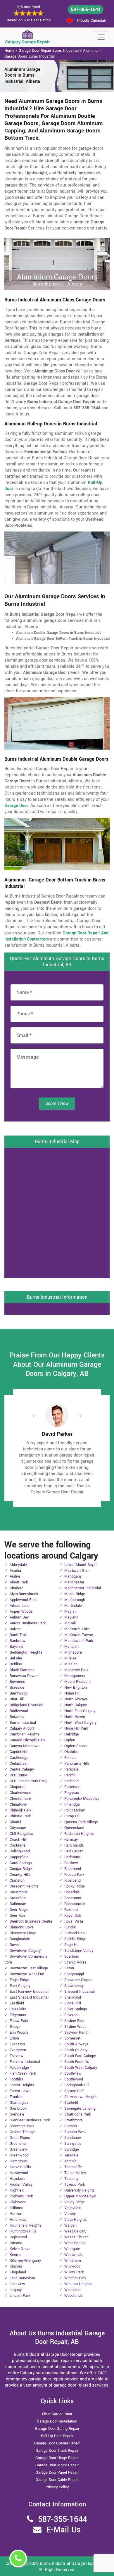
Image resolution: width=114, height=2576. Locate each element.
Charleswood (20, 1793)
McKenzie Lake (77, 1629)
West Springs (75, 2243)
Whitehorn (73, 2261)
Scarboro (72, 1956)
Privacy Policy (57, 2487)
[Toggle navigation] (101, 37)
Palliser (70, 1758)
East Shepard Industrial (29, 1997)
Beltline (16, 1664)
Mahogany (73, 1576)
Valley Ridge (75, 2202)
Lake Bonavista (22, 2278)
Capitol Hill (19, 1752)
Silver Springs (76, 2009)
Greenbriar (18, 2144)
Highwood (18, 2202)
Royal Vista (74, 1921)
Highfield (17, 2190)
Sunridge (72, 2149)
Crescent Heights (24, 1886)
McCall (70, 1623)
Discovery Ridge (23, 1933)
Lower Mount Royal (80, 1565)
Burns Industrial (23, 1723)
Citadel (15, 1822)
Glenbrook (18, 2109)
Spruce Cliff (74, 2091)
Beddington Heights (26, 1652)
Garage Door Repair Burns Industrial (49, 51)
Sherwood (73, 1997)
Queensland (74, 1828)
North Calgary (76, 1705)
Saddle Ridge (75, 1939)
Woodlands (74, 2296)
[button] (39, 1416)
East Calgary (20, 1986)
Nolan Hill (72, 1693)
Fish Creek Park (23, 2073)
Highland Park (21, 2196)
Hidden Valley (21, 2185)
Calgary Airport (22, 1728)
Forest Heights (22, 2085)
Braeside (17, 1688)
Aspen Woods (21, 1611)
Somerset (72, 2038)
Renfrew (71, 1863)
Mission (71, 1664)
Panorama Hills (77, 1764)
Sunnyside (73, 2144)
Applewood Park (23, 1600)
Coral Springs (21, 1863)
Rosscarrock (75, 1904)
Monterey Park (76, 1670)
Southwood (74, 2079)
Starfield (71, 2103)
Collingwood (20, 1851)
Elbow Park (19, 2021)
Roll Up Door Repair (57, 2436)
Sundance (73, 2138)
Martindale (73, 1606)
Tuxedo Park (75, 2185)
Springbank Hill (77, 2085)
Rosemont (73, 1898)
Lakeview (17, 2284)
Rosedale (72, 1892)
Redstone (72, 1857)
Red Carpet (74, 1851)
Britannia (17, 1717)
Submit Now (57, 1104)
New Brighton (76, 1688)
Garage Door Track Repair (57, 2451)
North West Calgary (80, 1723)
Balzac (15, 1629)
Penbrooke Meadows (82, 1799)
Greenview (18, 2149)
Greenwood (19, 2155)
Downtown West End (27, 1974)
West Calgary (75, 2231)
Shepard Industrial (80, 1992)
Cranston (17, 1880)
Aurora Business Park (28, 1623)
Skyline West (75, 2027)
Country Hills (20, 1875)
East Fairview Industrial (29, 1992)
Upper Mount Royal (80, 2196)
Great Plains (20, 2138)
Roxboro (71, 1910)
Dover (14, 1945)
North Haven (75, 1717)
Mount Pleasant (77, 1682)
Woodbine (72, 2290)
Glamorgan (19, 2103)
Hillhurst (17, 2208)
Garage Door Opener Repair (57, 2443)
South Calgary (76, 2050)
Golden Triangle (23, 2132)
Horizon (16, 2214)
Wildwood (72, 2266)
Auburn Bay (19, 1617)
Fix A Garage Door (57, 2414)
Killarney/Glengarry (25, 2261)
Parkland (71, 1781)
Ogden (70, 1740)
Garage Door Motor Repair (57, 2465)
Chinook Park (20, 1810)
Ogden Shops (76, 1746)
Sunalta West (75, 2132)
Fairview (17, 2056)
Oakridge (72, 1734)
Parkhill (70, 1775)
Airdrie (15, 1576)
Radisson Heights (79, 1834)
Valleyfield (73, 2208)
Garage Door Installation (57, 2421)
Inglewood (18, 2237)
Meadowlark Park (79, 1641)
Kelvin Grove (20, 2249)
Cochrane (18, 1845)
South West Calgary (81, 2068)
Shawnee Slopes (78, 1980)
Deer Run (17, 1916)
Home (9, 51)
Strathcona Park (78, 2114)
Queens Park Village (81, 1822)
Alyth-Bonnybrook (24, 1594)
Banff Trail (18, 1635)
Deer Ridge (19, 1910)
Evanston (17, 2044)
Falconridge (19, 2068)
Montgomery (75, 1676)
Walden (70, 2225)
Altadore (17, 1588)
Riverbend (72, 1880)
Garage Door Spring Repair (57, 2429)
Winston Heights (78, 2284)
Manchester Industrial (83, 1588)
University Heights (80, 2190)
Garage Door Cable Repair (57, 2480)
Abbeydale (18, 1565)
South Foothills (77, 2062)
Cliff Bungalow (22, 1834)
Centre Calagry (22, 1769)
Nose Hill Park (76, 1728)
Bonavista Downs (24, 1676)
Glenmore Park (22, 2126)
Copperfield (19, 1857)
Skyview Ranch (77, 2032)
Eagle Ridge (19, 1980)
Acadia (15, 1571)
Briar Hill (17, 1699)
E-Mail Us (63, 2530)
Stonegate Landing (80, 2109)
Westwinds (74, 2255)
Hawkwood (19, 2173)
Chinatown (18, 1804)
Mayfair (70, 1611)
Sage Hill (72, 1945)
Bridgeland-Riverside (26, 1705)
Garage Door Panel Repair (57, 2473)
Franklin (16, 2097)
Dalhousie (18, 1904)
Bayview (17, 1647)
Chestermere (20, 1799)
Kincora (16, 2266)
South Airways (76, 2044)
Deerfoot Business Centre (31, 1921)
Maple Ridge (75, 1594)
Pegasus (72, 1793)
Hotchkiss (18, 2220)
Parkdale (71, 1769)
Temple (70, 2161)
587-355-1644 (86, 10)
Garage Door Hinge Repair (57, 2458)
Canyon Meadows (25, 1746)
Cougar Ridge (21, 1869)
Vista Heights (76, 2220)
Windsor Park (75, 2278)
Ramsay (71, 1840)
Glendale (17, 2114)
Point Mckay (75, 1810)
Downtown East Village (29, 1968)
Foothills (17, 2079)
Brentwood (19, 1693)
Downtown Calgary (25, 1951)
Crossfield (18, 1898)
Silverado (72, 2015)
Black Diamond (22, 1670)
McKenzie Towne (79, 1635)
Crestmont (18, 1892)
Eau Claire (18, 2009)
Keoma (15, 2255)
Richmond (73, 1869)
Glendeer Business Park (30, 2120)
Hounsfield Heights (26, 2225)
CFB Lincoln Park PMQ (28, 1781)
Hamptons (18, 2161)
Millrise (70, 1658)
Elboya (15, 2027)
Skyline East (74, 2021)
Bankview (18, 1641)
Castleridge (19, 1758)
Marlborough (75, 1600)
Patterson (72, 1787)
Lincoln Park (20, 2296)
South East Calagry (80, 2056)
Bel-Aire (16, 1658)
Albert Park (19, 1582)
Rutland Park (75, 1933)
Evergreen (18, 2050)
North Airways (76, 1699)
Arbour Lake (20, 1606)
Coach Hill (18, 1840)
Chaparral (18, 1787)
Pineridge (72, 1804)
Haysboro (18, 2179)
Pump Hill (72, 1816)
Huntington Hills (23, 2231)
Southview (73, 2073)
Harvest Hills (20, 2167)
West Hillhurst (76, 2237)
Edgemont (18, 2015)
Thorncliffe (73, 2167)
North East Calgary (80, 1711)
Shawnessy (74, 1986)
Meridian (71, 1647)
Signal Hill (73, 2003)
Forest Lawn (20, 2091)
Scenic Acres (75, 1962)
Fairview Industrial (25, 2062)
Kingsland (18, 2272)
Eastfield (17, 2003)
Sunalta (71, 2126)
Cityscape (18, 1828)
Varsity (70, 2214)
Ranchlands (74, 1845)
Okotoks (71, 1752)
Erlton (14, 2038)
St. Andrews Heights (81, 2097)
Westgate (72, 2249)
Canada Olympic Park (27, 1740)
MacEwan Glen (77, 1571)
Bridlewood (19, 1711)
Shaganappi (74, 1974)
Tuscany (71, 2179)
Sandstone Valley (79, 1951)
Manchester (74, 1582)
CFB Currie (18, 1775)
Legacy (16, 2290)
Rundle (70, 1927)
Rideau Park (74, 1875)
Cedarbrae (18, 1764)
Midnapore (73, 1652)
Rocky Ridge (75, 1886)
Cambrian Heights (25, 1734)
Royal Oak (73, 1916)
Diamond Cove (22, 1927)
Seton (69, 1968)
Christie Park (20, 1816)
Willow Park (74, 2272)
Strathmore (74, 2120)
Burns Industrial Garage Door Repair (74, 2564)
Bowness (17, 1682)
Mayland (71, 1617)
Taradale (71, 2155)
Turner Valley (75, 2173)
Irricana (16, 2243)
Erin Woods (19, 2032)
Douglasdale (20, 1939)
